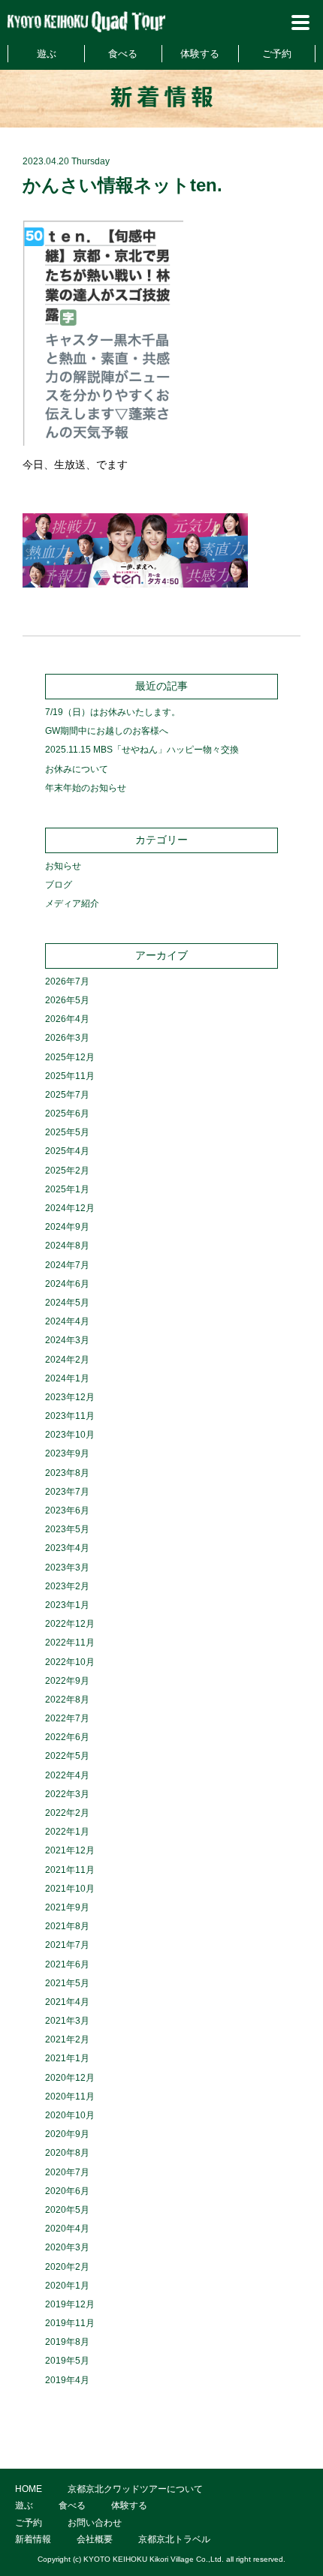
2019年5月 (67, 2361)
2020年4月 (67, 2229)
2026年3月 (67, 1038)
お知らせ (63, 866)
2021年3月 (67, 2021)
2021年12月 (70, 1850)
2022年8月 (67, 1700)
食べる (123, 54)
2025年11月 (70, 1076)
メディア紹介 (72, 903)
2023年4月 (67, 1548)
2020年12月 (70, 2078)
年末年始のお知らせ (86, 788)
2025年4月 (67, 1151)
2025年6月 (67, 1114)
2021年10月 (70, 1889)
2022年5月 (67, 1756)
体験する (200, 54)
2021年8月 (67, 1926)
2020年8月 (67, 2153)
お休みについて (77, 769)
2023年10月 (70, 1435)
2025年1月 (67, 1189)
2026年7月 (67, 981)
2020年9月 (67, 2134)
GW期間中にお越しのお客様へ (107, 731)
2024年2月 (67, 1360)
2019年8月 (67, 2342)
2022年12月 (70, 1624)
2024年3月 (67, 1340)
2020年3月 (67, 2247)
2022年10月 (70, 1662)
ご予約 (277, 54)
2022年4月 (67, 1775)
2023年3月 (67, 1568)
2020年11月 (70, 2097)
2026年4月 (67, 1019)
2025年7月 (67, 1095)
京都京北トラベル (174, 2539)
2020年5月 (67, 2210)
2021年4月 (67, 2002)
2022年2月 (67, 1813)
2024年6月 (67, 1284)
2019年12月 (70, 2304)
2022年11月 (70, 1643)
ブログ (59, 885)
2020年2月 (67, 2267)
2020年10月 (70, 2115)
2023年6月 (67, 1510)
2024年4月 (67, 1321)
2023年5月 (67, 1529)
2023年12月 (70, 1397)
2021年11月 (70, 1870)
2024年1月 (67, 1378)
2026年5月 (67, 1000)
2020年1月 (67, 2286)
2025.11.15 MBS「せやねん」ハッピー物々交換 (142, 750)
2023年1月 (67, 1605)
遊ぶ (47, 54)
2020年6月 (67, 2191)
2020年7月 (67, 2172)
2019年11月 (70, 2323)
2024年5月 (67, 1303)
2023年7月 (67, 1492)
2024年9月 (67, 1227)
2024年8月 (67, 1246)
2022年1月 (67, 1832)
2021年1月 (67, 2058)
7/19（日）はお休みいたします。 (113, 712)
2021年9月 (67, 1907)
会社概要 (95, 2539)
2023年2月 (67, 1586)
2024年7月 (67, 1265)
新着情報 (33, 2539)
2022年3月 (67, 1794)
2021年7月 (67, 1945)
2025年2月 (67, 1171)
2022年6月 (67, 1737)
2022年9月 (67, 1681)
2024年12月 (70, 1208)
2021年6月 (67, 1964)
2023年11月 (70, 1416)
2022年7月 (67, 1718)
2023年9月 (67, 1453)
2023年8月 (67, 1473)
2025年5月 (67, 1132)
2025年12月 (70, 1057)
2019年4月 (67, 2380)
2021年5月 (67, 1983)
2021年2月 (67, 2039)
